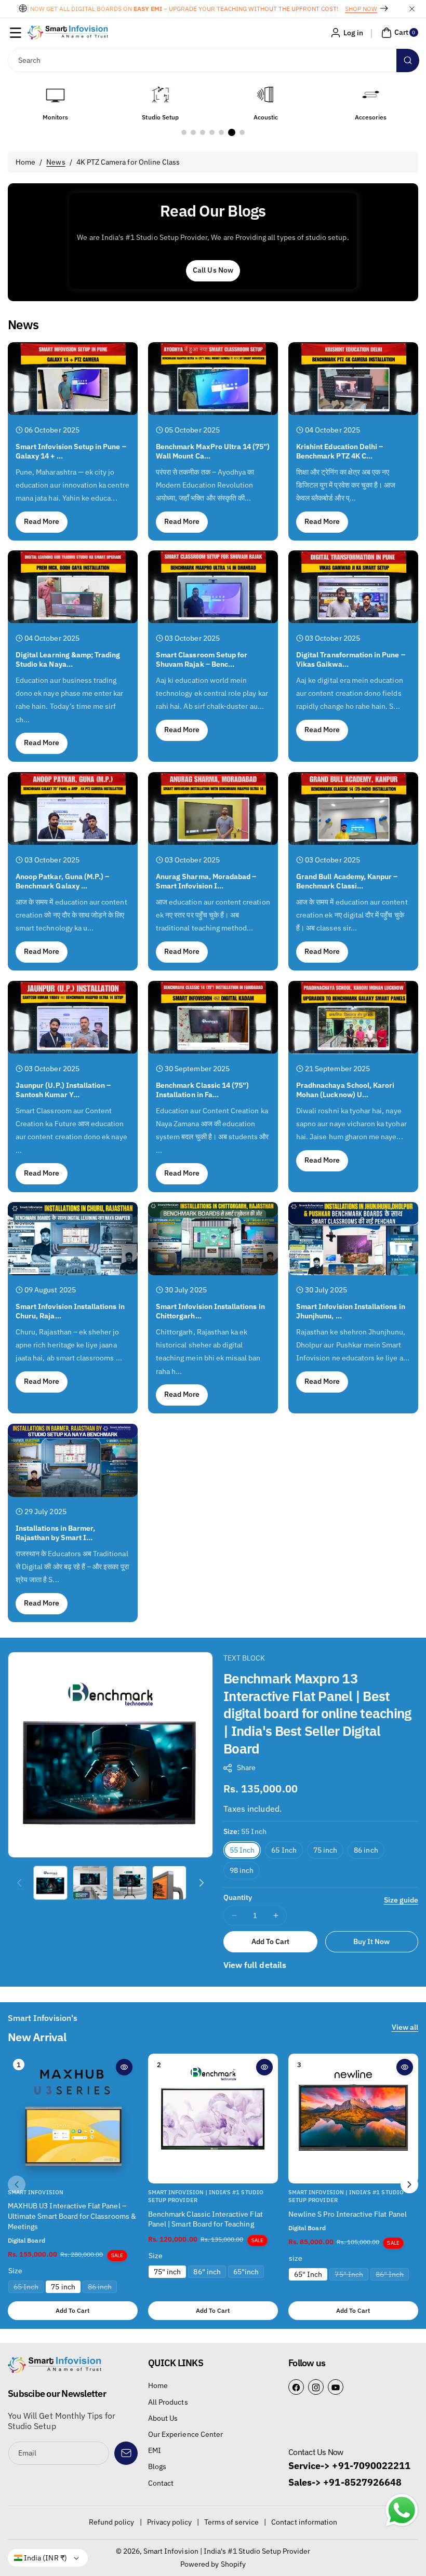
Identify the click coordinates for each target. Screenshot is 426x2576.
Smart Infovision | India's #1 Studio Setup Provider (227, 2551)
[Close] (412, 9)
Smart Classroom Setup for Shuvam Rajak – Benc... (202, 659)
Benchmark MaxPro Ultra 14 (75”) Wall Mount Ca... (213, 451)
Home (25, 162)
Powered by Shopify (213, 2564)
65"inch (246, 2272)
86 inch (366, 1850)
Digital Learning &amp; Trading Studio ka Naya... (68, 659)
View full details (255, 1965)
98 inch (242, 1870)
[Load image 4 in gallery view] (169, 1883)
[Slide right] (202, 1883)
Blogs (157, 2466)
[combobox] (213, 60)
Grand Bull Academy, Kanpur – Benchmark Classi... (347, 881)
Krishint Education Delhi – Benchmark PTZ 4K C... (340, 451)
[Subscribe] (126, 2453)
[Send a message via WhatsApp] (402, 2510)
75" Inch (351, 2275)
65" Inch (308, 2274)
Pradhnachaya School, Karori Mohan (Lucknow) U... (345, 1089)
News (56, 162)
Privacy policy (170, 2522)
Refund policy (112, 2522)
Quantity (238, 1897)
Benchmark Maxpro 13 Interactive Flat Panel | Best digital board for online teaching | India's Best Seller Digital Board (317, 1713)
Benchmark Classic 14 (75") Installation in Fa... (202, 1089)
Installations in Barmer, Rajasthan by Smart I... (55, 1533)
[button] (16, 33)
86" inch (207, 2272)
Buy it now (372, 1941)
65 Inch (284, 1850)
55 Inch (242, 1850)
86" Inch (392, 2275)
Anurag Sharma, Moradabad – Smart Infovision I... (206, 881)
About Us (163, 2418)
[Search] (408, 60)
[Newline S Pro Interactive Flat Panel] (353, 2119)
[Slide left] (19, 1883)
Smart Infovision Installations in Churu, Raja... (70, 1311)
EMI (155, 2450)
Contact (161, 2483)
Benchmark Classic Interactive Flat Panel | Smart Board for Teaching (205, 2219)
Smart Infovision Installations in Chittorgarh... (210, 1311)
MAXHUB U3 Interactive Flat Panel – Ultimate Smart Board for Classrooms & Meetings (72, 2216)
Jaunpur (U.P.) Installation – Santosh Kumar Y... (63, 1089)
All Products (168, 2402)
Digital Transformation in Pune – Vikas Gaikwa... (351, 659)
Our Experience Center (185, 2434)
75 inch (325, 1850)
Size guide (401, 1900)
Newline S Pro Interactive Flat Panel (348, 2214)
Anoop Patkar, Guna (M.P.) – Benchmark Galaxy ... (62, 881)
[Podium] (371, 95)
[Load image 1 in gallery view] (50, 1883)
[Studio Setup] (55, 95)
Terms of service (231, 2522)
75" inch (167, 2272)
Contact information (304, 2522)
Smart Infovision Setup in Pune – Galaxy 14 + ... (71, 451)
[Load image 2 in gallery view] (90, 1883)
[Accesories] (265, 95)
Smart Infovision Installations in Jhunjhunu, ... (351, 1311)
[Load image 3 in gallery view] (130, 1883)
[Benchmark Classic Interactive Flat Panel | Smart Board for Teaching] (213, 2119)
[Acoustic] (161, 95)
